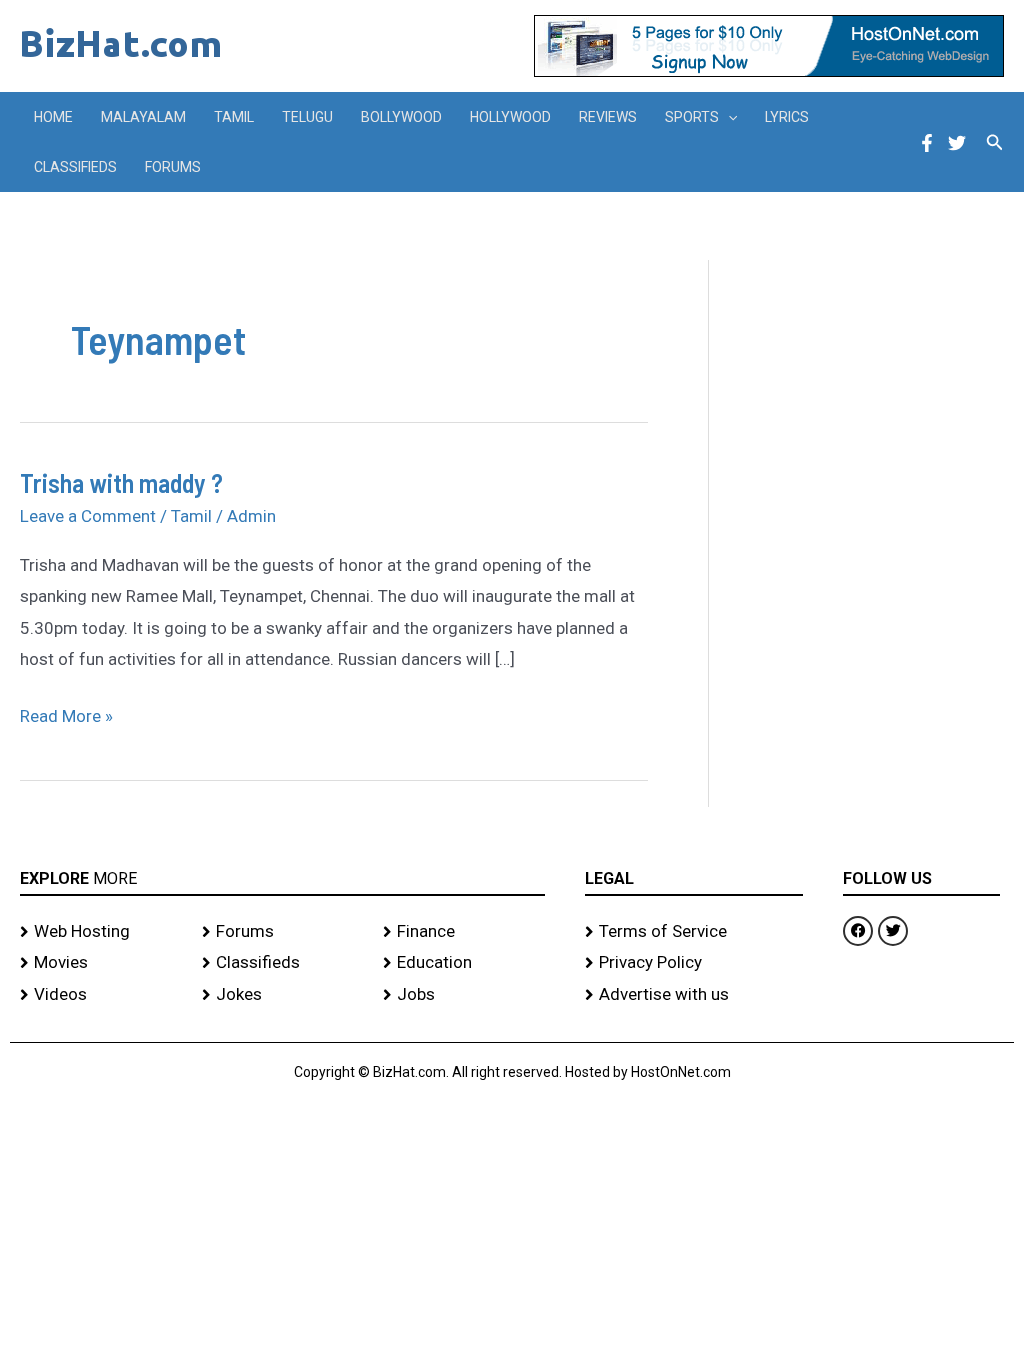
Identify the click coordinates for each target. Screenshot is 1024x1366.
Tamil (234, 117)
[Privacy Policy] (694, 963)
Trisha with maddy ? (121, 482)
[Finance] (464, 932)
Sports (692, 117)
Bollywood (401, 117)
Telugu (307, 117)
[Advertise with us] (694, 995)
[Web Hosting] (101, 932)
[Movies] (101, 963)
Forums (173, 167)
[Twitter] (957, 143)
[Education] (464, 963)
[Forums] (283, 932)
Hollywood (510, 117)
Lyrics (787, 117)
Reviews (608, 117)
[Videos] (101, 995)
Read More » (66, 713)
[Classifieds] (283, 963)
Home (53, 117)
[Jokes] (283, 995)
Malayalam (143, 117)
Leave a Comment (88, 516)
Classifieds (75, 167)
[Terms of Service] (694, 932)
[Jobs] (464, 995)
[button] (728, 117)
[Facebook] (927, 143)
